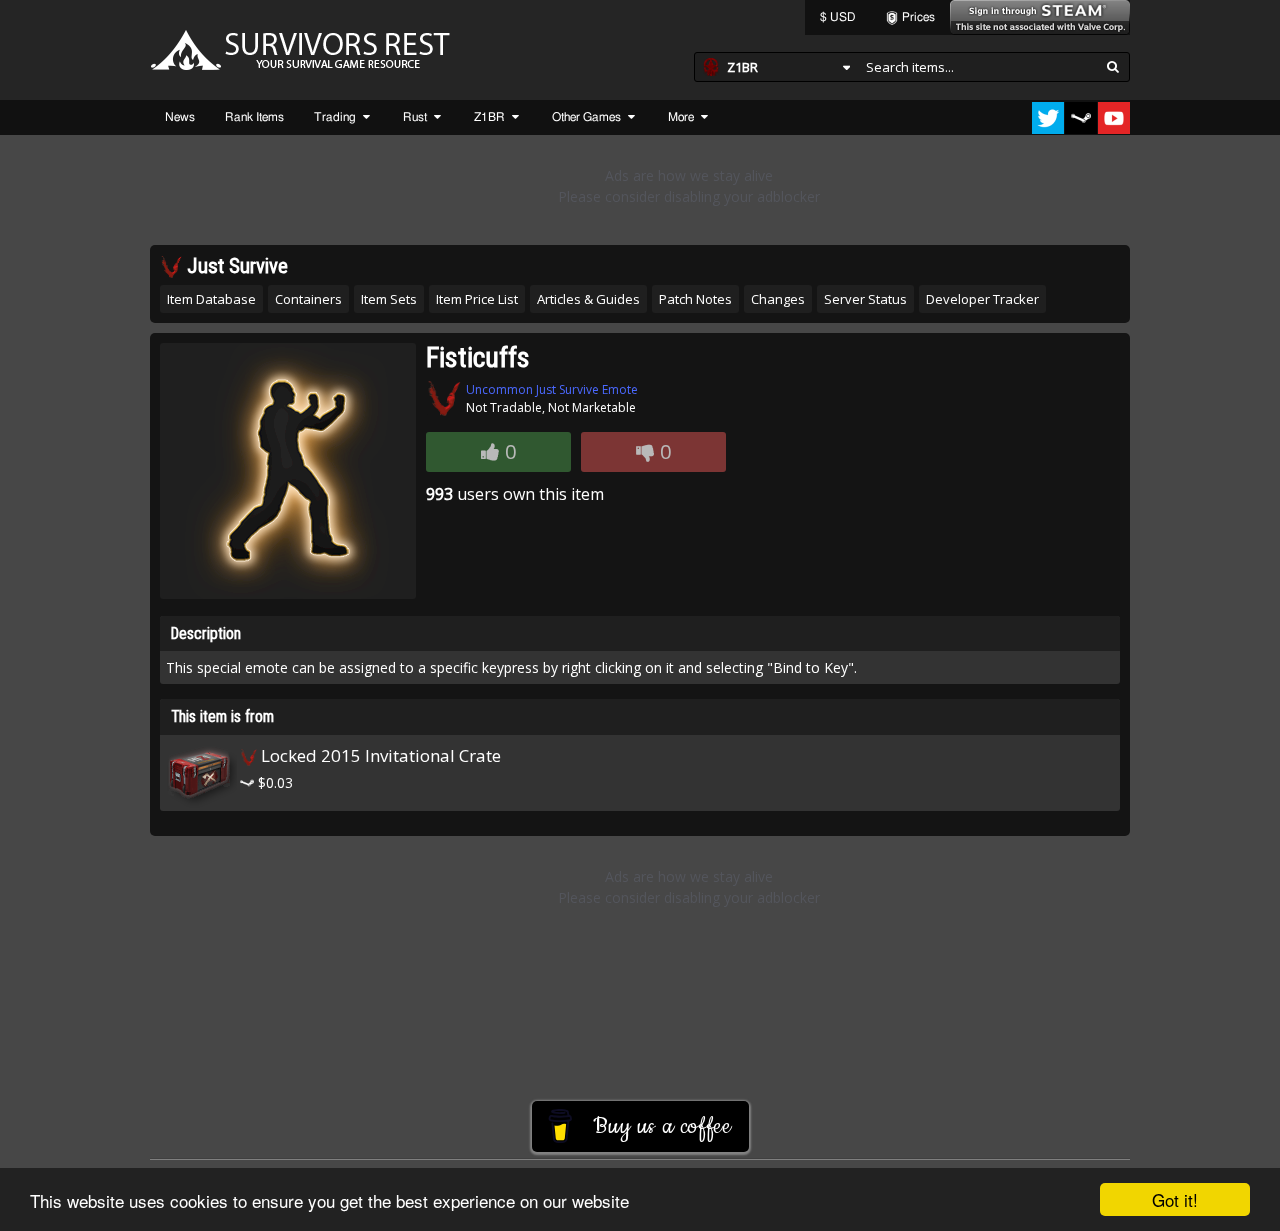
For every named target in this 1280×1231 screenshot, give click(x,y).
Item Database (211, 299)
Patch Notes (695, 299)
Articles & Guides (588, 299)
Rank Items (254, 117)
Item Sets (389, 299)
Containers (308, 299)
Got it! (1175, 1199)
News (180, 117)
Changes (778, 299)
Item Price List (477, 299)
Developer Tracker (982, 299)
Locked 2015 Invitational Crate (379, 755)
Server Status (865, 299)
